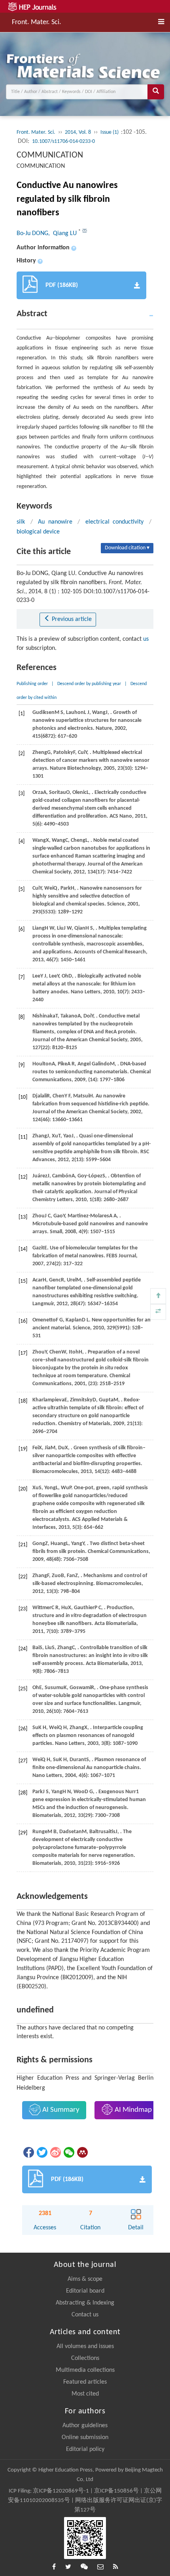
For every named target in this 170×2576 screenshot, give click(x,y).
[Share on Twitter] (42, 2152)
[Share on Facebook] (28, 2152)
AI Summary (60, 2110)
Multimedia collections (85, 2370)
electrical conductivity (115, 522)
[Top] (158, 1296)
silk (21, 522)
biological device (38, 532)
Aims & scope (85, 2279)
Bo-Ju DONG (32, 233)
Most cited (85, 2394)
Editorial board (85, 2291)
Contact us (85, 2315)
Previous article (71, 619)
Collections (85, 2358)
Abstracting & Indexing (85, 2303)
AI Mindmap (132, 2110)
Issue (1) (110, 132)
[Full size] (158, 1312)
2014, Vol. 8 (78, 132)
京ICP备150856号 (116, 2491)
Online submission (85, 2437)
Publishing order (32, 684)
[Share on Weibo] (55, 2152)
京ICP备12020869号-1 (61, 2491)
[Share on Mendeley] (82, 2152)
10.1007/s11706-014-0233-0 (63, 141)
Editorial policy (85, 2449)
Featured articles (85, 2382)
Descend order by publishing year (89, 684)
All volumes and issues (85, 2346)
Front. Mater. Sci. (37, 22)
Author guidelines (85, 2426)
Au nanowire (55, 522)
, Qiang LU (63, 233)
